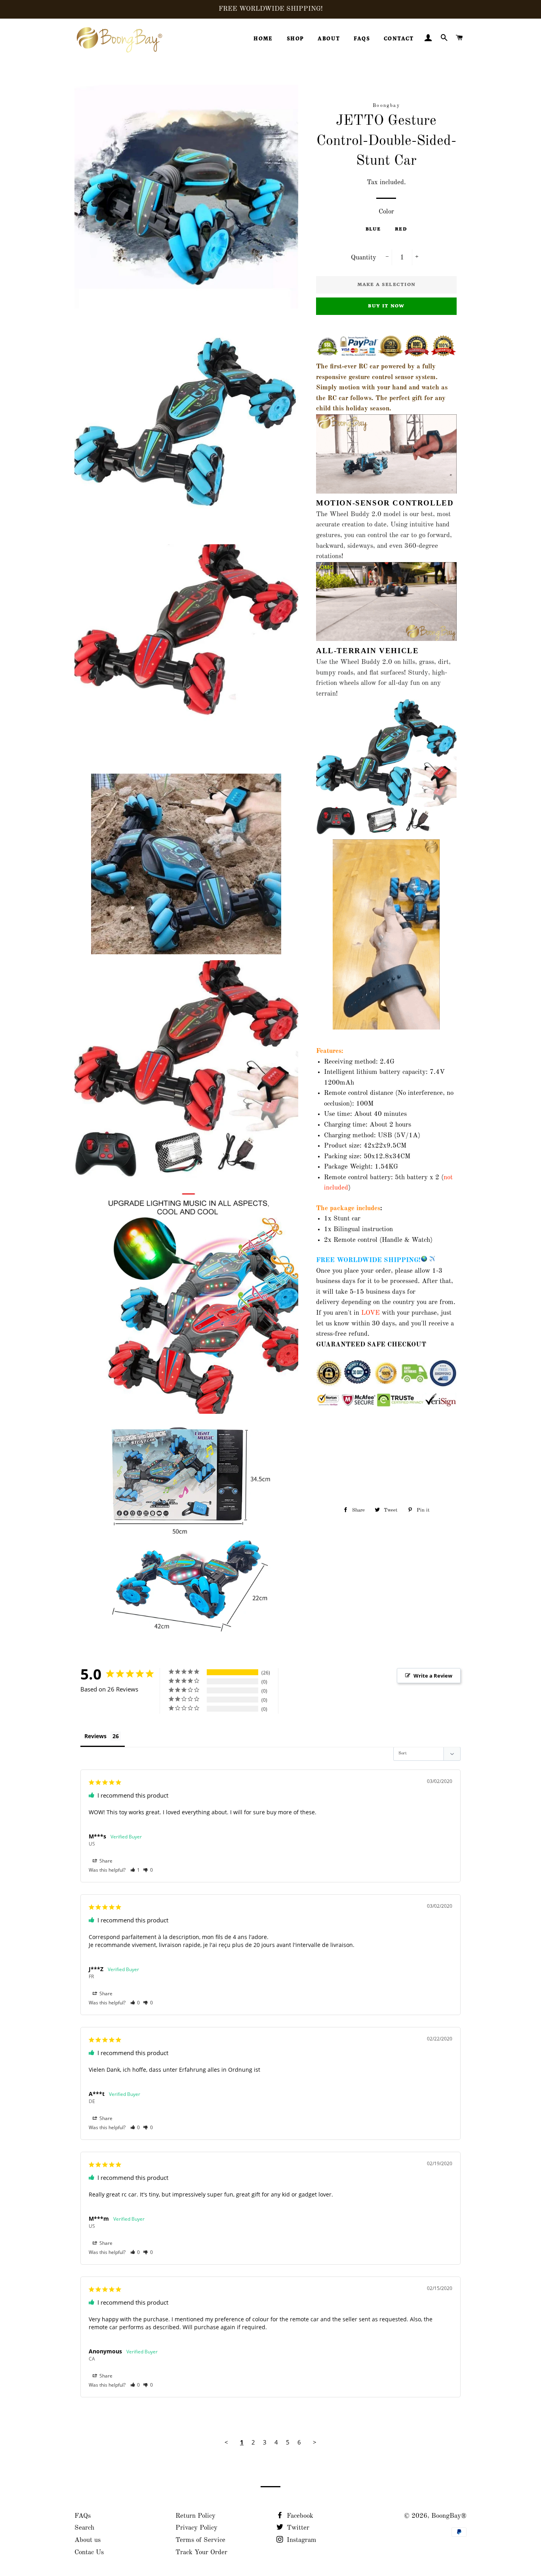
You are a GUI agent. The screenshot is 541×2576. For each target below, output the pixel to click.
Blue (373, 229)
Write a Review (433, 1676)
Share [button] (105, 1861)
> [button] (315, 2442)
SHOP (295, 39)
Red (401, 229)
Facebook (299, 2516)
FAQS (362, 39)
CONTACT (399, 39)
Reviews (95, 1736)
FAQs (83, 2516)
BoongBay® (449, 2516)
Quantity (364, 258)
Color (386, 212)
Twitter (297, 2528)
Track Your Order (201, 2552)
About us (88, 2540)
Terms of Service (200, 2540)
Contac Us (89, 2552)
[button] (135, 1870)
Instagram (301, 2540)
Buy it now (386, 306)
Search (84, 2528)
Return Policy (195, 2516)
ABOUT (329, 39)
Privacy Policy (196, 2528)
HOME (263, 39)
